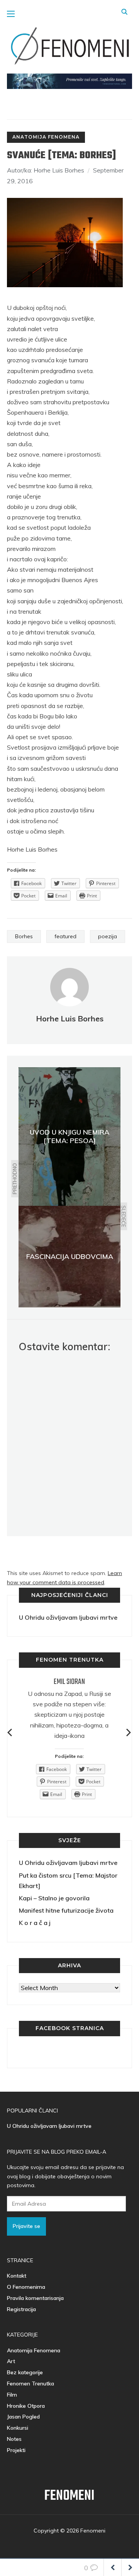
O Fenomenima (26, 2287)
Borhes (24, 936)
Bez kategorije (25, 2372)
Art (11, 2361)
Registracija (21, 2309)
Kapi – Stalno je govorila (54, 1898)
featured (65, 936)
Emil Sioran (69, 1682)
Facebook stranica (70, 2028)
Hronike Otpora (26, 2406)
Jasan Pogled (23, 2417)
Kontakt (17, 2276)
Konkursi (18, 2428)
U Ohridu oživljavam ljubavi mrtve (68, 1617)
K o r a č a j (35, 1923)
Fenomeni (69, 2496)
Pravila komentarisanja (35, 2298)
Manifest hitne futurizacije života (66, 1910)
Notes (14, 2439)
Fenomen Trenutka (31, 2384)
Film (12, 2395)
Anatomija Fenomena (46, 137)
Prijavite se (26, 2226)
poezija (108, 936)
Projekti (16, 2450)
